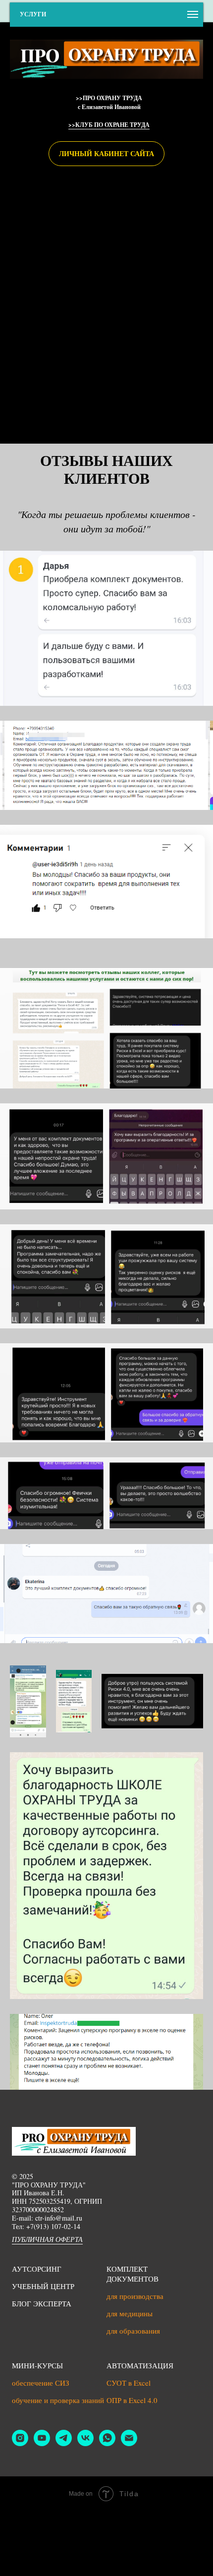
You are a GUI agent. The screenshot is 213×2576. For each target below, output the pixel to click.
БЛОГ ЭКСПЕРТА (42, 2303)
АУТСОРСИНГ (37, 2269)
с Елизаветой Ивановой (109, 107)
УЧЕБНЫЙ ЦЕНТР (43, 2286)
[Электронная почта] (129, 2443)
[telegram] (64, 2443)
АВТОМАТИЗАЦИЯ (140, 2365)
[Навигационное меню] (193, 14)
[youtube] (42, 2443)
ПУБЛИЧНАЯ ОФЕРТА (47, 2239)
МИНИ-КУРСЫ (37, 2365)
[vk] (85, 2443)
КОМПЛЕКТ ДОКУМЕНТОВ (133, 2274)
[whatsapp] (107, 2443)
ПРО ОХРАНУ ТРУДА (112, 98)
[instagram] (20, 2443)
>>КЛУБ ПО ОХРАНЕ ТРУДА (109, 125)
